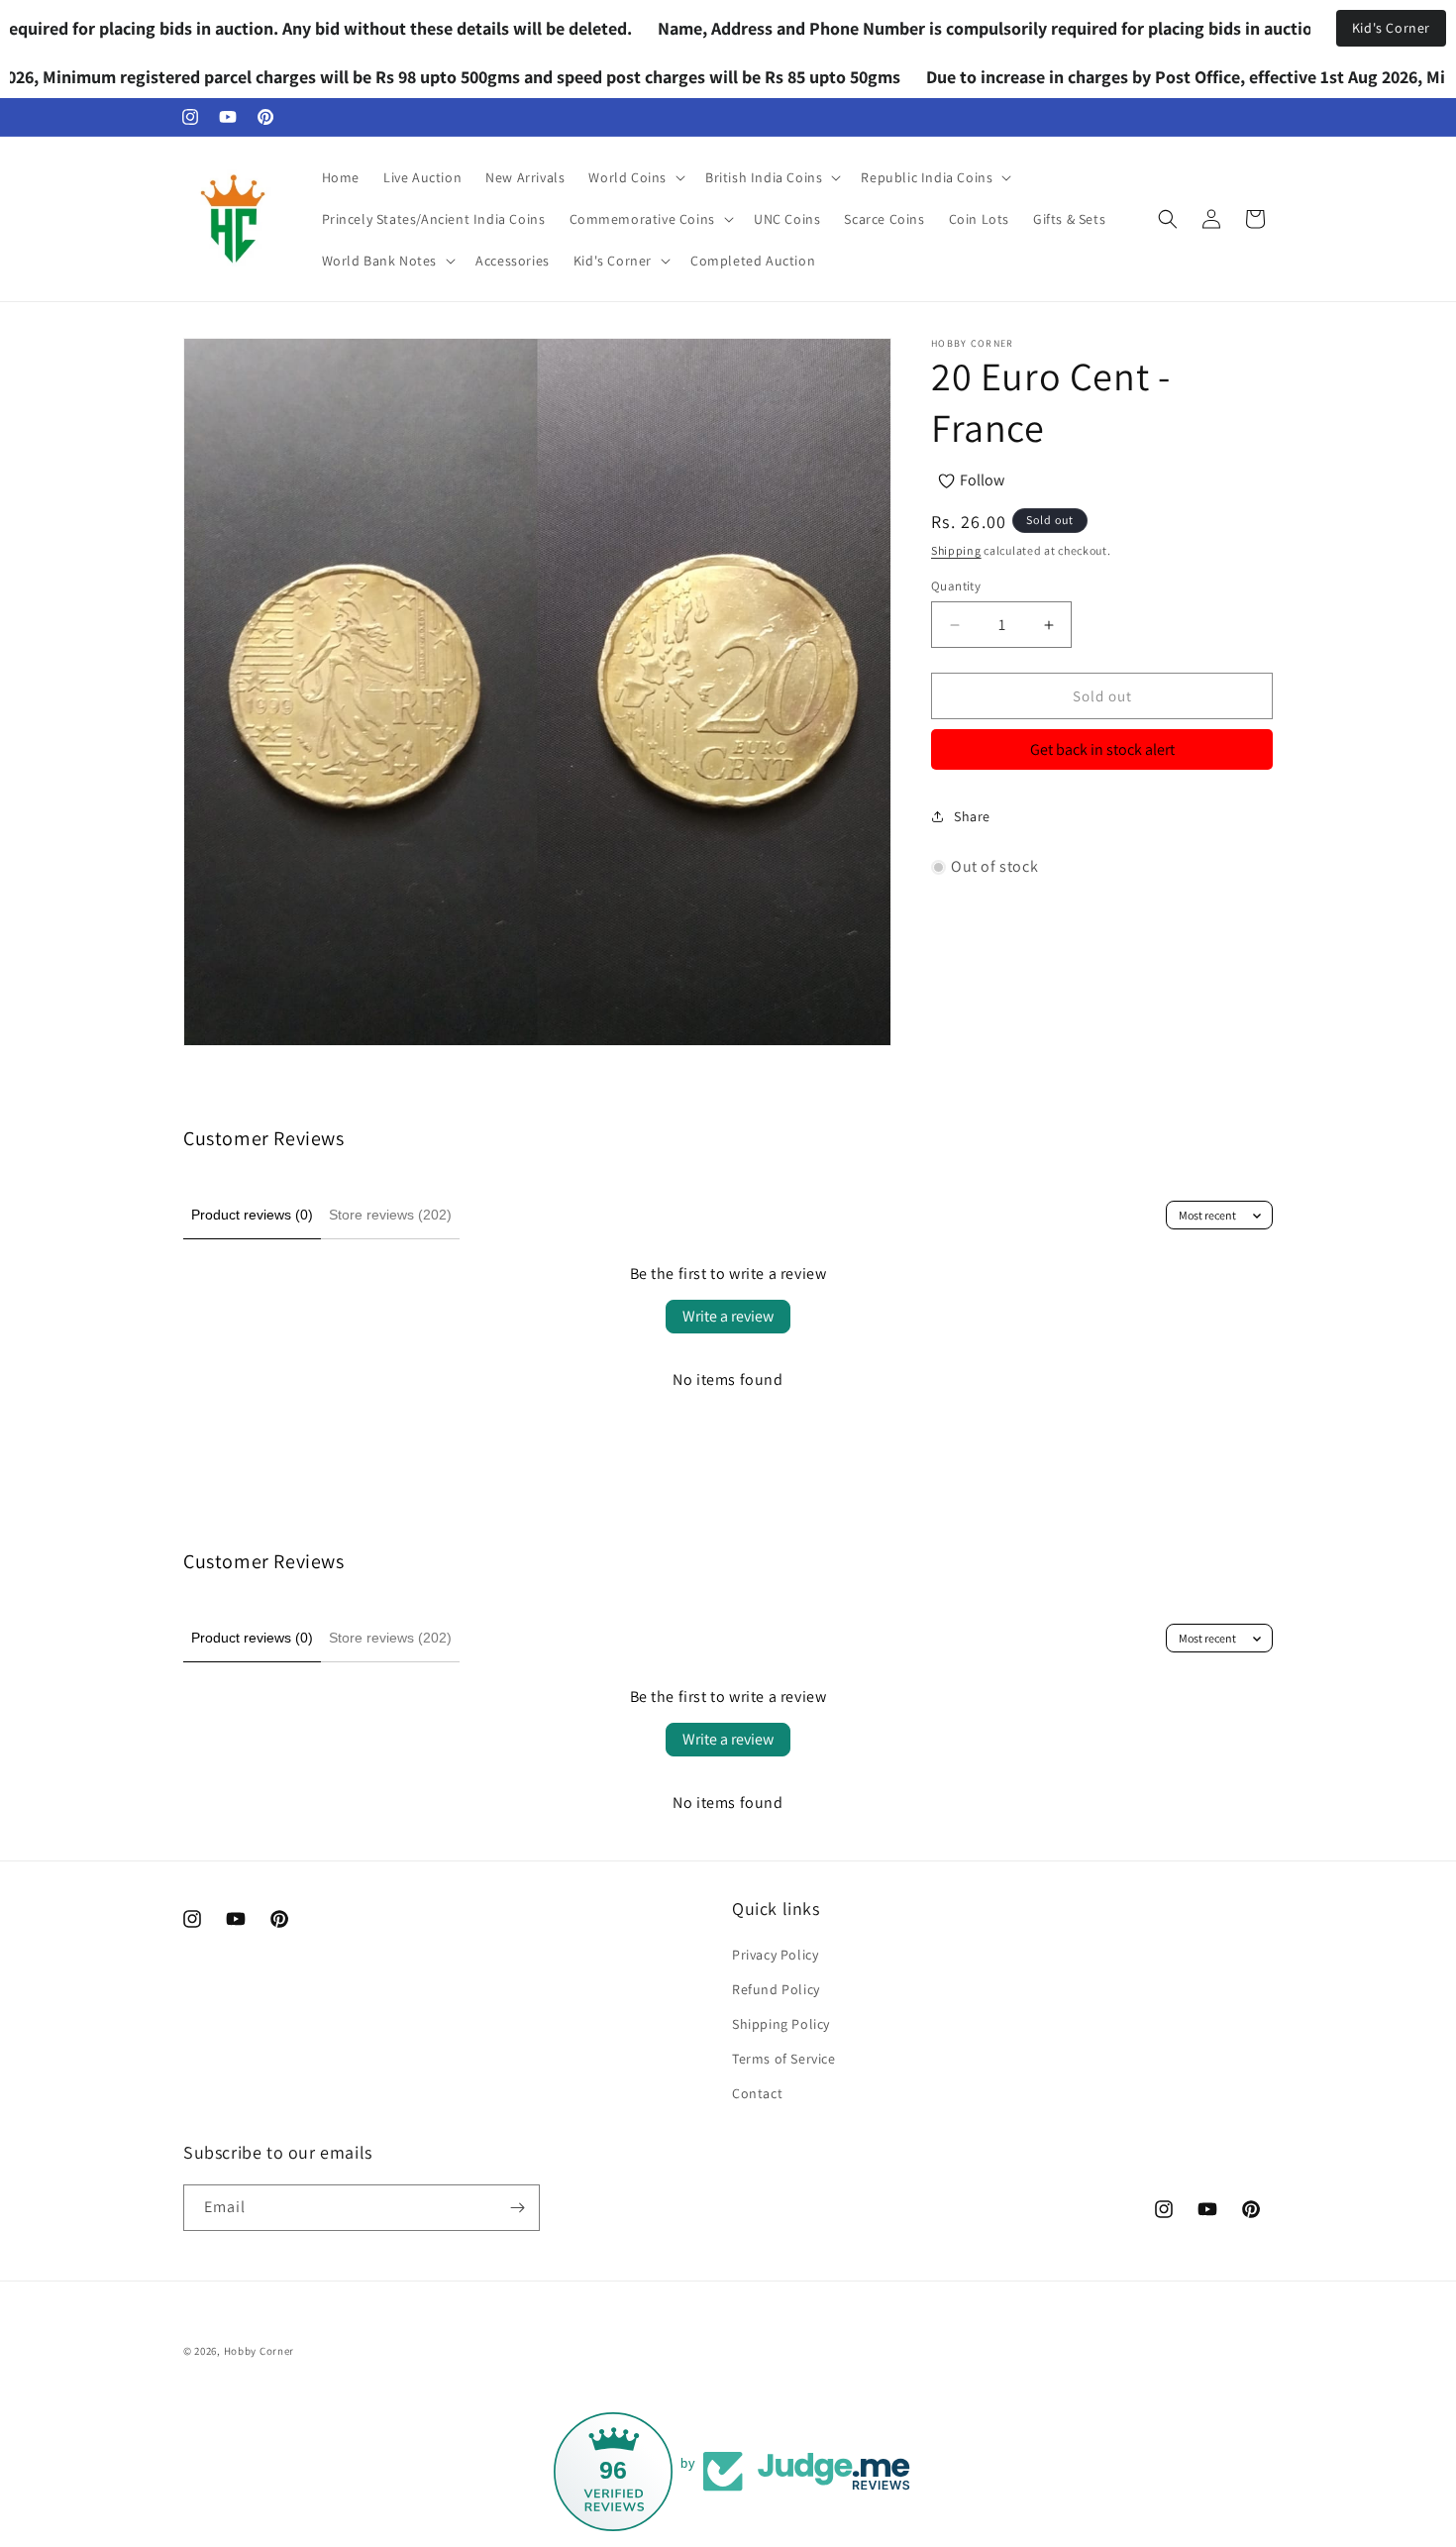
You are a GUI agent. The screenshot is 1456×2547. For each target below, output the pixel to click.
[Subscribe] (517, 2208)
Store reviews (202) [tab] (390, 1215)
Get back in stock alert (1102, 749)
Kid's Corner (1391, 28)
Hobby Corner (259, 2351)
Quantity (956, 586)
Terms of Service (784, 2059)
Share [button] (972, 815)
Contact (757, 2093)
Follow (982, 480)
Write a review (728, 1316)
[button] (635, 177)
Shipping (956, 550)
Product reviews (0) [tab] (252, 1215)
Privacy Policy (775, 1955)
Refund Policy (776, 1989)
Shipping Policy (781, 2024)
